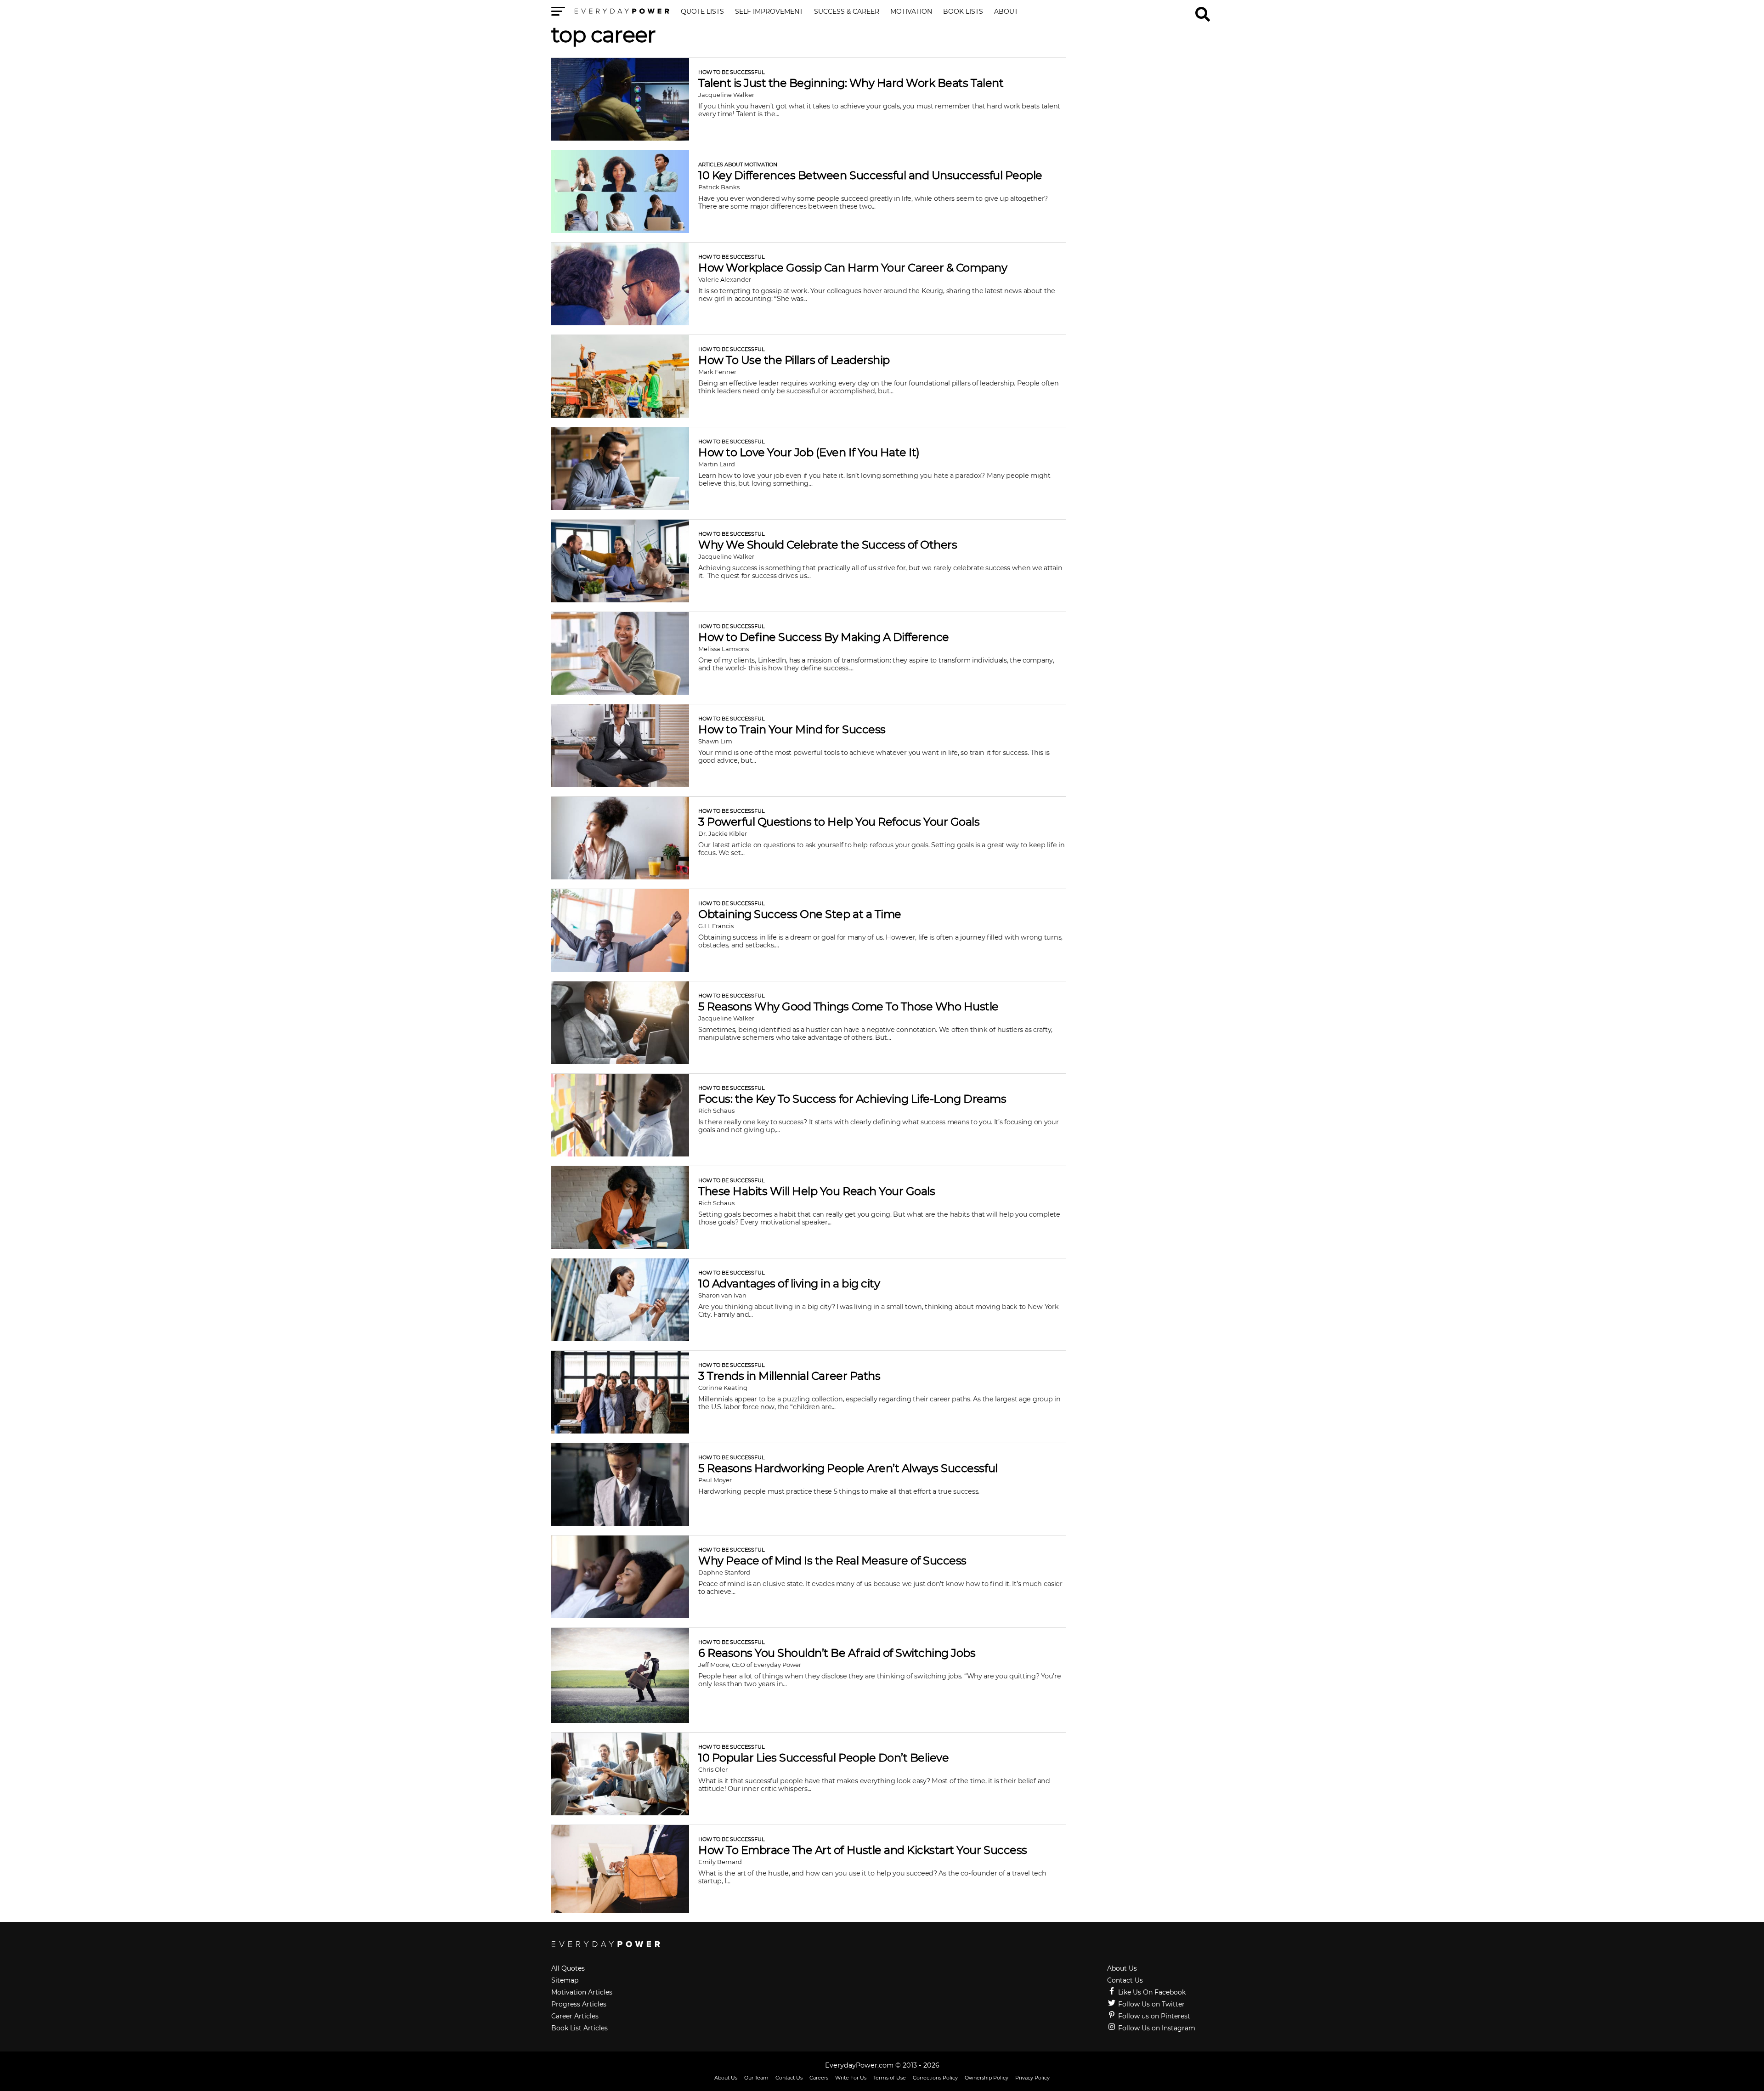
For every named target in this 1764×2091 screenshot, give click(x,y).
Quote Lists (702, 12)
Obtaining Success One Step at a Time (800, 914)
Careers (819, 2078)
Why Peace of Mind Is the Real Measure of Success (832, 1561)
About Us (1122, 1968)
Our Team (756, 2078)
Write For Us (851, 2078)
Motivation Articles (582, 1992)
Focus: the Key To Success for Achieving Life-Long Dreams (852, 1099)
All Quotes (568, 1968)
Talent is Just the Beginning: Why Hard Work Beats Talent (851, 83)
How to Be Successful (732, 72)
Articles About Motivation (738, 164)
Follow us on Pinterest (1153, 2016)
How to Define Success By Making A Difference (824, 637)
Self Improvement (769, 12)
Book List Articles (580, 2028)
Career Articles (575, 2016)
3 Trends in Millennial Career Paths (789, 1376)
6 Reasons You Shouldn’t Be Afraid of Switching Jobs (837, 1653)
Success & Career (847, 12)
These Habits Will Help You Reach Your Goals (817, 1191)
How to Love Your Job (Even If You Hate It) (809, 452)
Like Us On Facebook (1151, 1992)
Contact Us (1125, 1980)
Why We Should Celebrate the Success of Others (828, 545)
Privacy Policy (1032, 2078)
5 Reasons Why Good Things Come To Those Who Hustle (848, 1006)
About (1006, 12)
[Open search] (1203, 10)
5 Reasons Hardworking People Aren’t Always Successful (848, 1468)
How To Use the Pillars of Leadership (794, 360)
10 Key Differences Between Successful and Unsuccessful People (870, 175)
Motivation (911, 12)
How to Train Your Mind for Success (792, 729)
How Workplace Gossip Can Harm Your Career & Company (853, 268)
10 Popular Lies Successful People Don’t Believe (823, 1758)
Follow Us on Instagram (1156, 2028)
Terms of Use (890, 2078)
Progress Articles (579, 2004)
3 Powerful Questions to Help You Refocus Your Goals (839, 822)
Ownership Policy (987, 2078)
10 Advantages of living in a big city (789, 1283)
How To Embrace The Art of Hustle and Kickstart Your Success (863, 1850)
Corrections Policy (935, 2078)
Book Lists (963, 12)
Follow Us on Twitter (1151, 2004)
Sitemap (565, 1980)
